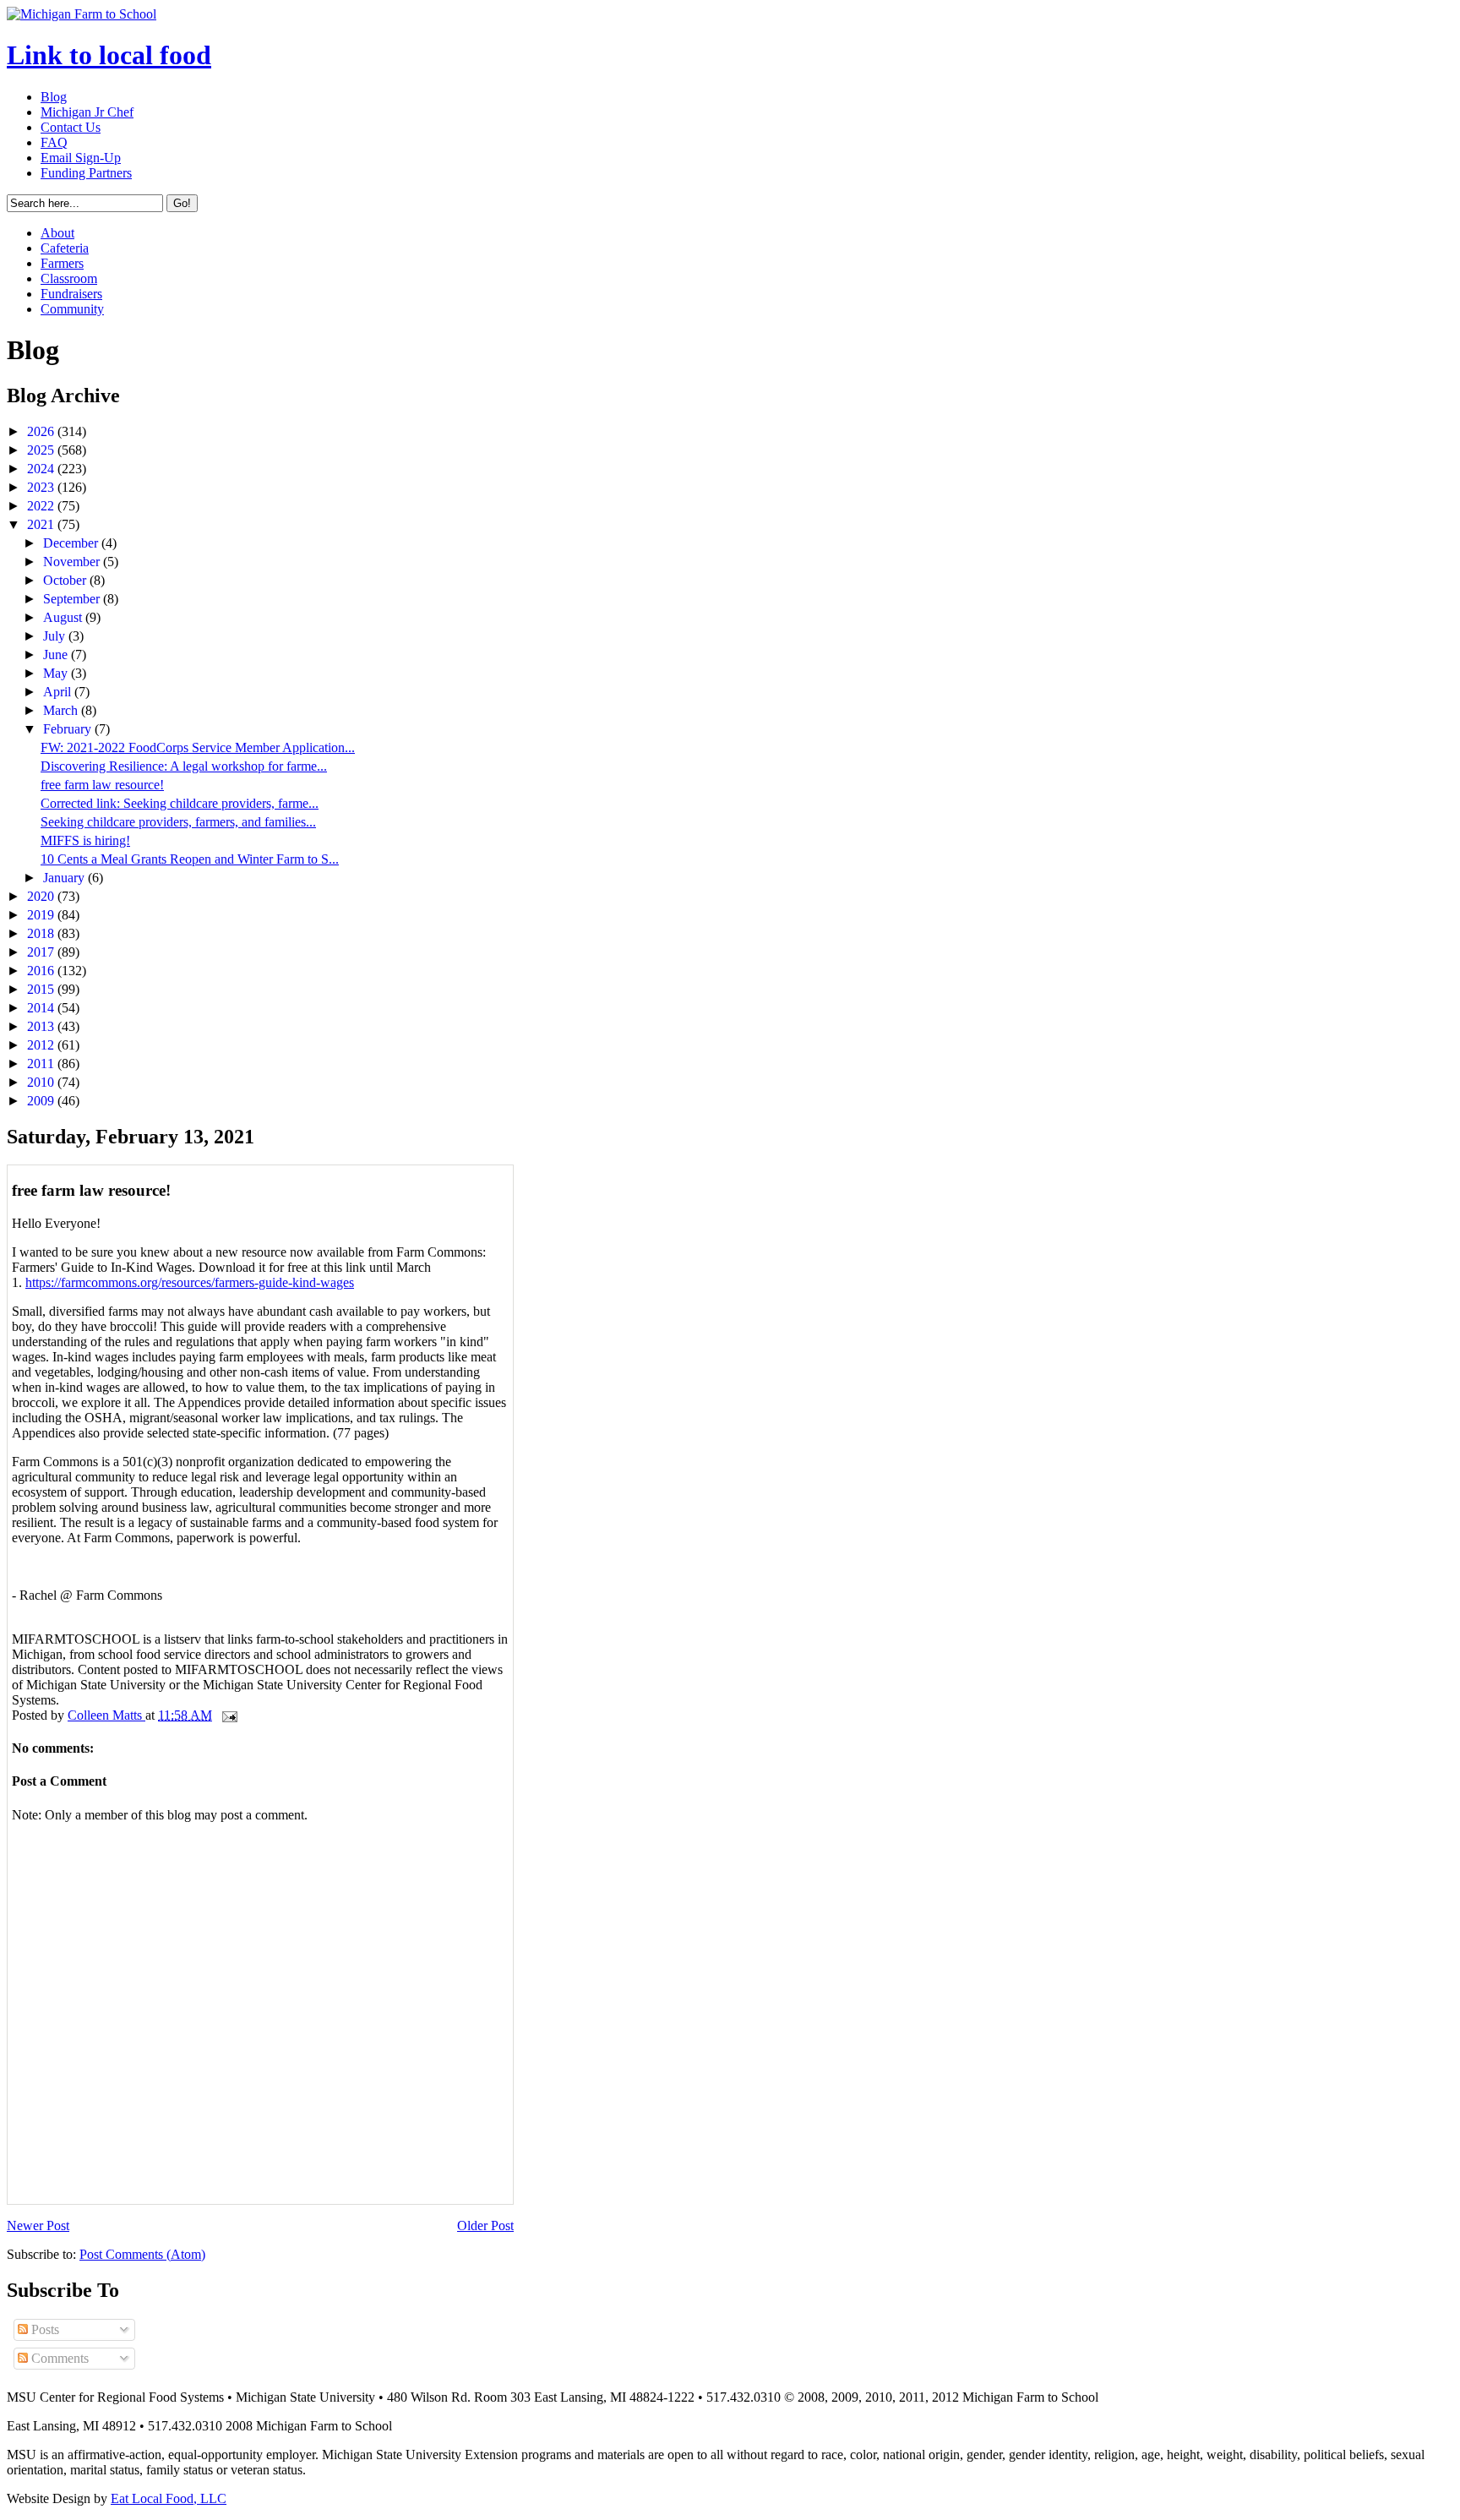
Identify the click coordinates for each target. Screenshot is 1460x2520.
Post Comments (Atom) (142, 2254)
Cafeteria (65, 248)
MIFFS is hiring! (85, 840)
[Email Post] (228, 1715)
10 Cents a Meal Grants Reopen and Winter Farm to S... (190, 859)
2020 (42, 896)
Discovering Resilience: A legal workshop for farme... (184, 766)
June (57, 655)
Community (72, 309)
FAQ (54, 142)
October (66, 580)
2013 (42, 1026)
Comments (58, 2358)
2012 (42, 1045)
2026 (42, 431)
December (72, 543)
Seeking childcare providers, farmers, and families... (178, 822)
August (64, 617)
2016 (42, 971)
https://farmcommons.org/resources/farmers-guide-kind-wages (190, 1282)
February (69, 729)
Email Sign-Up (81, 158)
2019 (42, 915)
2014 (42, 1008)
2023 (42, 487)
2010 (42, 1082)
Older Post (485, 2225)
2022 (42, 506)
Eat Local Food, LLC (169, 2498)
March (62, 710)
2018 (42, 933)
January (65, 878)
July (56, 636)
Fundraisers (71, 294)
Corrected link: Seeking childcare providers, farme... (180, 803)
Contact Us (71, 127)
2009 (42, 1101)
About (57, 233)
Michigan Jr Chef (87, 112)
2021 (42, 524)
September (73, 599)
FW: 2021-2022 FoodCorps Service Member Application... (198, 747)
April (59, 692)
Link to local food (109, 55)
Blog (54, 97)
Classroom (69, 278)
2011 (42, 1064)
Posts (44, 2329)
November (73, 562)
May (57, 673)
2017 (42, 952)
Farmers (62, 263)
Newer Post (38, 2225)
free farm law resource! (102, 785)
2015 (42, 989)
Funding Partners (86, 173)
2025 (42, 450)
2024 (42, 469)
